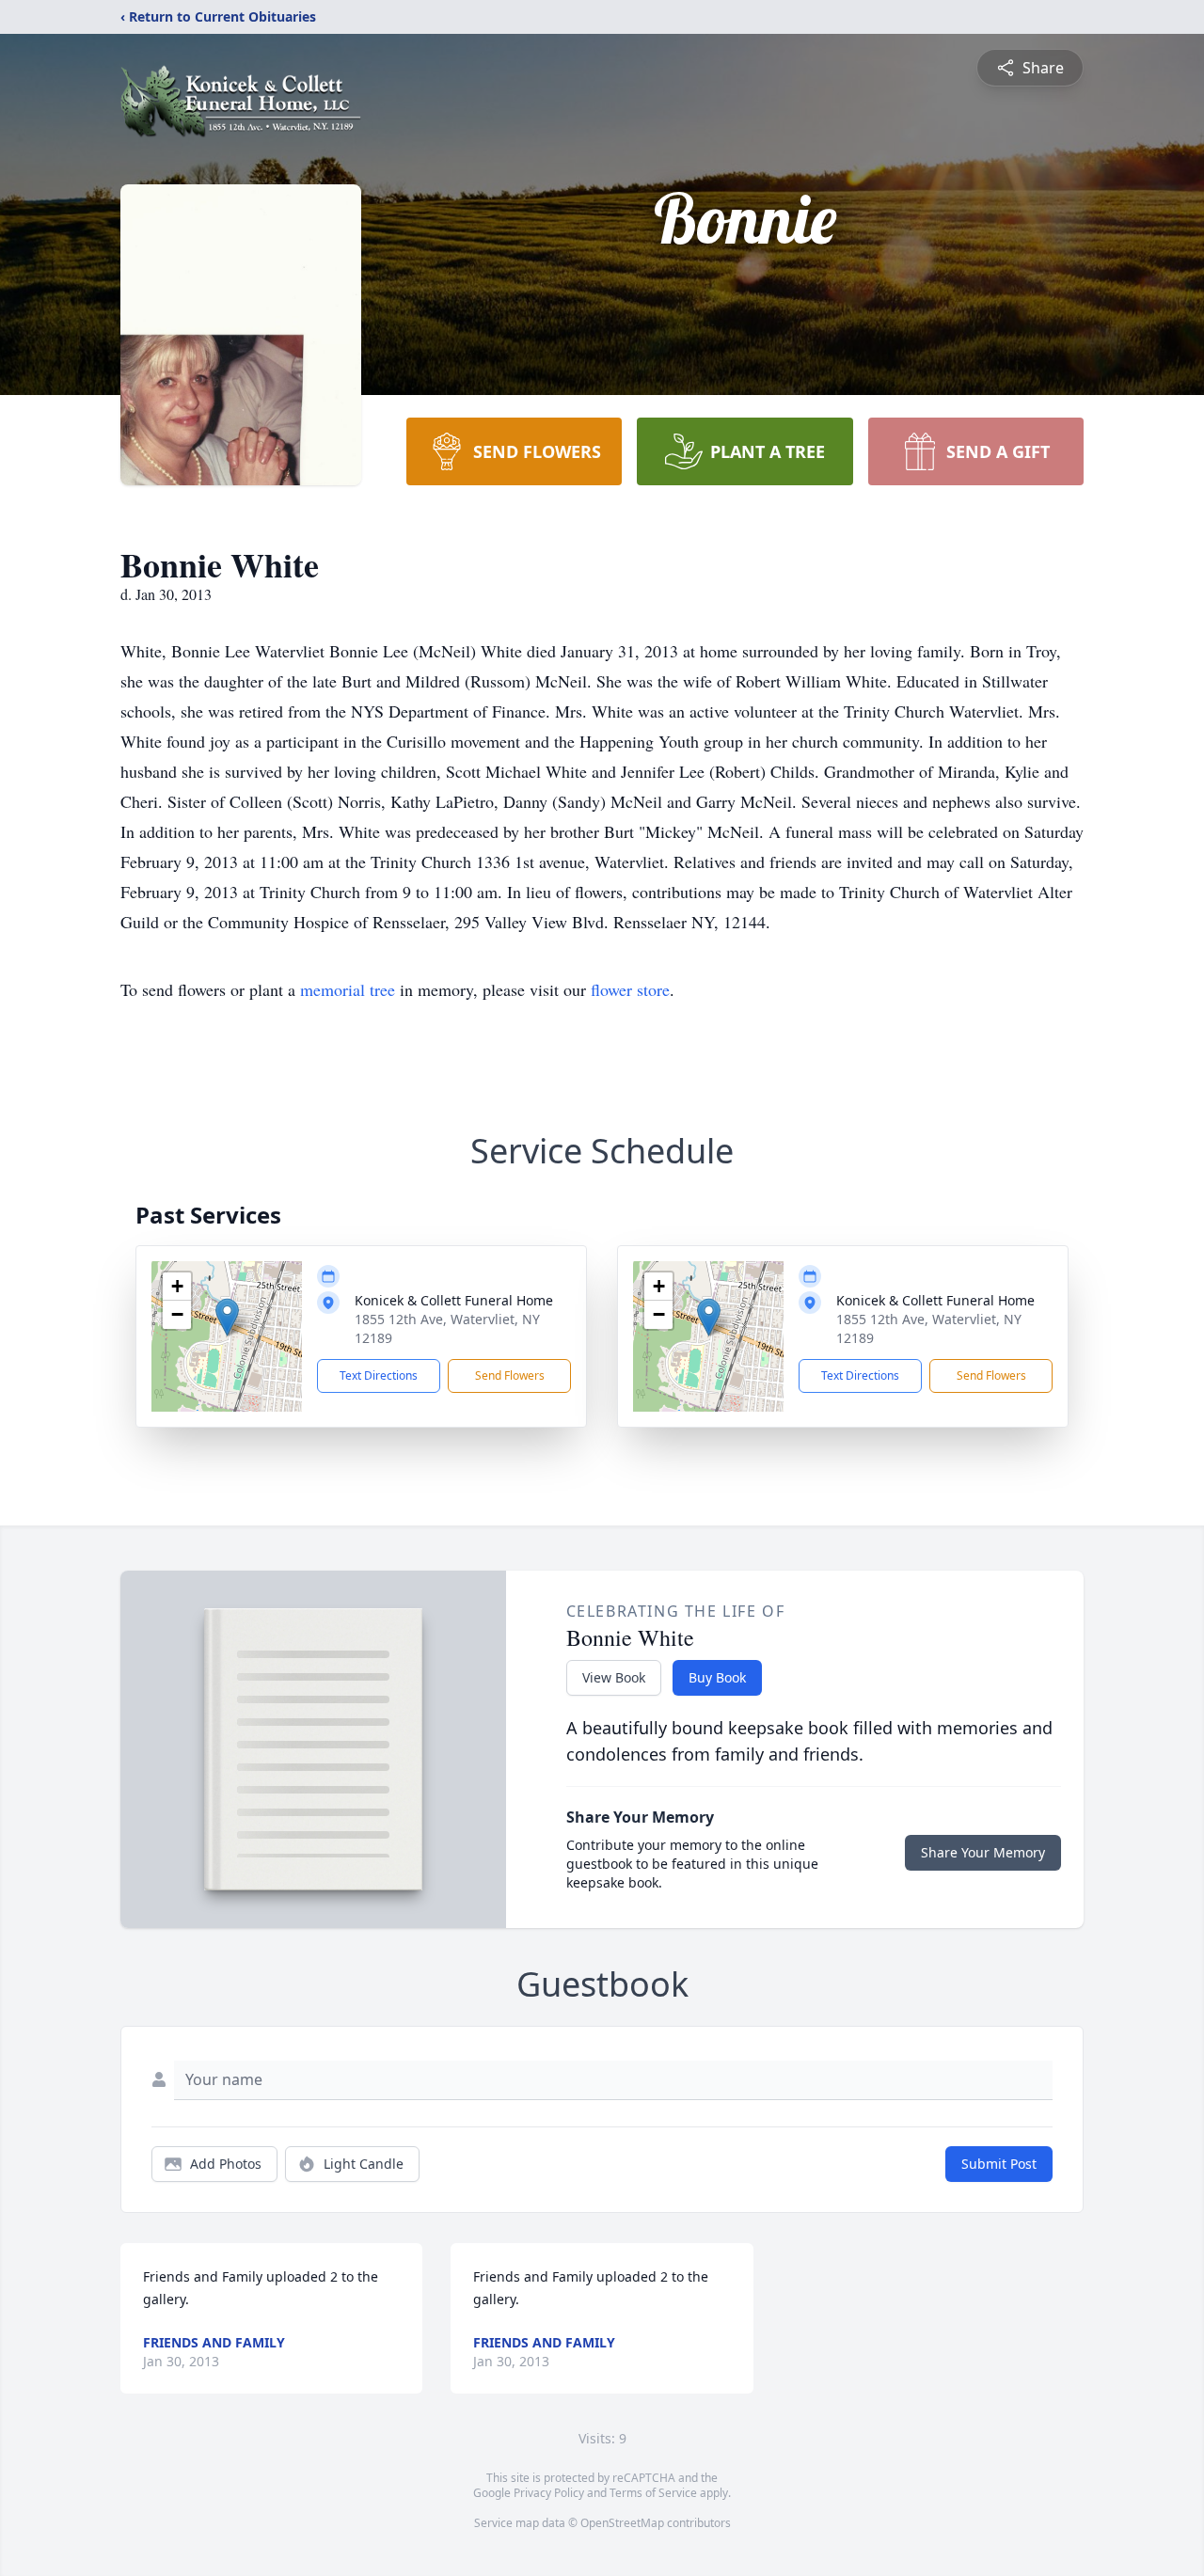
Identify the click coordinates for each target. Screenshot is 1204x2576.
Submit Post (999, 2164)
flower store (630, 989)
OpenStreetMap (622, 2523)
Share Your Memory (983, 1852)
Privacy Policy (549, 2493)
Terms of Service (653, 2493)
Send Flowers (510, 1375)
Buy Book (717, 1677)
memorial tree (348, 989)
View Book (614, 1677)
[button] (227, 1317)
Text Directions (379, 1375)
